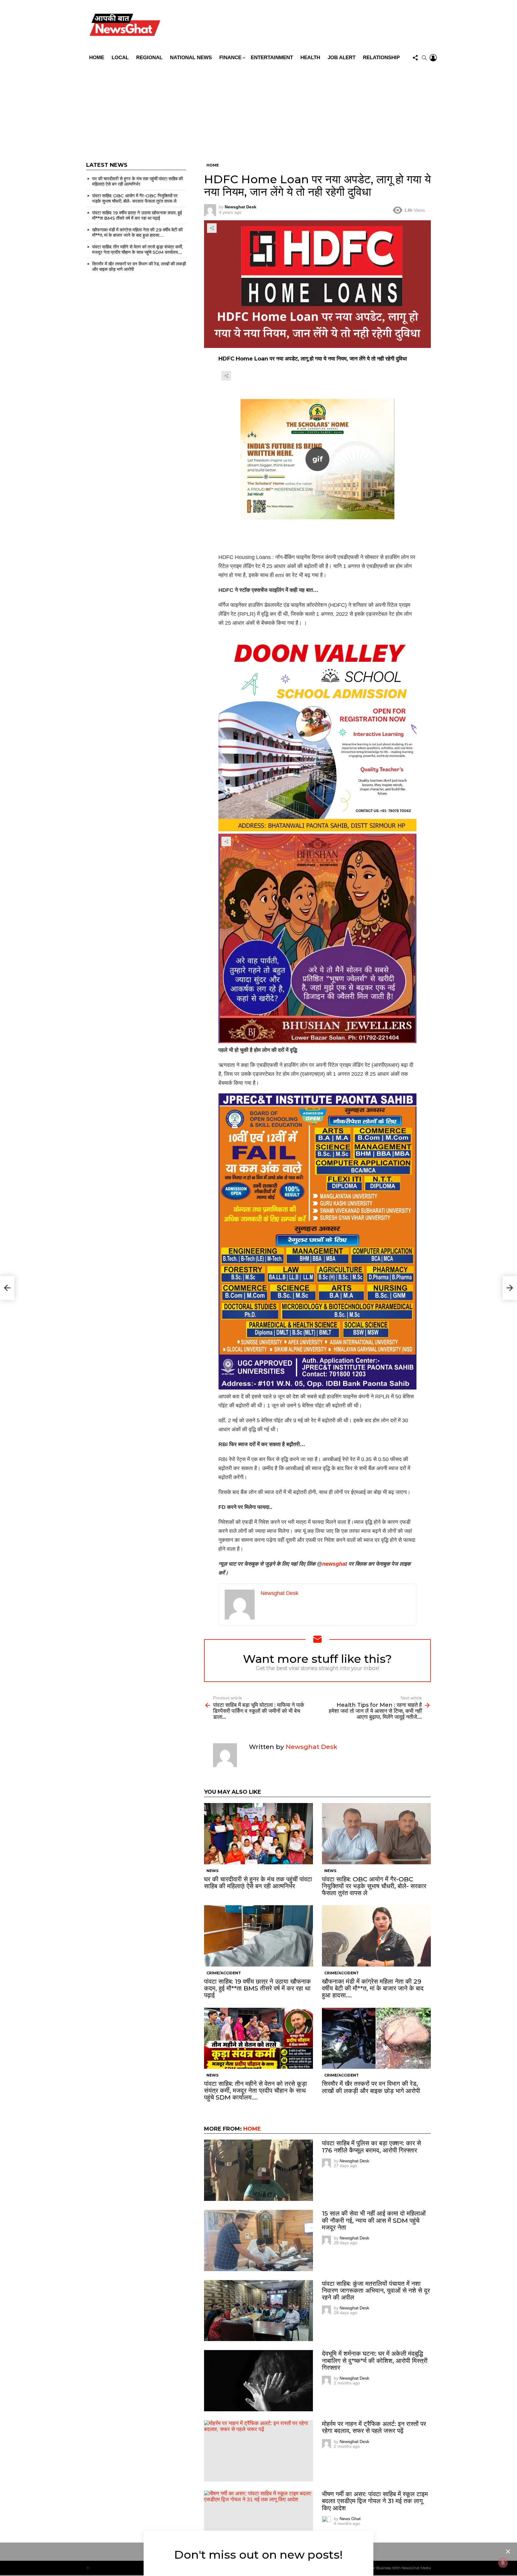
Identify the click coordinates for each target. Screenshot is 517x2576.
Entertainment (272, 58)
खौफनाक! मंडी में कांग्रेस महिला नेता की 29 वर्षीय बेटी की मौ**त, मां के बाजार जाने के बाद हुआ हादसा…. (373, 1988)
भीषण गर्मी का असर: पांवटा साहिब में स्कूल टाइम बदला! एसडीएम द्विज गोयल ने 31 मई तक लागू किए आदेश (375, 2501)
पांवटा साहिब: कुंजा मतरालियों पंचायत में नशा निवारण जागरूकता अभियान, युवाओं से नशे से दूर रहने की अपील (376, 2290)
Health (310, 58)
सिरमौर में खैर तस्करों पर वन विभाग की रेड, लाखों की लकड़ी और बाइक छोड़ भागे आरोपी (371, 2087)
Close (508, 2551)
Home (97, 58)
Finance (230, 58)
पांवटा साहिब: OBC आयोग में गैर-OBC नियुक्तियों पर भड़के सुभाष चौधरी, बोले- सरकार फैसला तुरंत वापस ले (374, 1886)
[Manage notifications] (503, 2563)
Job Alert (342, 58)
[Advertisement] (258, 109)
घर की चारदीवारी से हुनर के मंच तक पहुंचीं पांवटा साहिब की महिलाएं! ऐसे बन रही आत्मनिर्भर (258, 1883)
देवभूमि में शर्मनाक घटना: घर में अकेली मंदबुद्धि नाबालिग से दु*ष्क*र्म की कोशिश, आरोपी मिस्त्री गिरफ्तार (375, 2360)
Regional (149, 58)
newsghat (335, 1564)
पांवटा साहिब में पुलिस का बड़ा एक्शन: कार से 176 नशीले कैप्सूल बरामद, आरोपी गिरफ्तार (371, 2146)
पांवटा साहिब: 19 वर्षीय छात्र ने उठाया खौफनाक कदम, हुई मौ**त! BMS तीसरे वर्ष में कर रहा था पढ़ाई (257, 1988)
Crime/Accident (224, 1973)
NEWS (212, 1871)
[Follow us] (415, 58)
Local (120, 58)
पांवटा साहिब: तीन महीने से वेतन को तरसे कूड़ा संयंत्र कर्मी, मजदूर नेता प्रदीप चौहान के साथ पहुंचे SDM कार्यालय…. (256, 2090)
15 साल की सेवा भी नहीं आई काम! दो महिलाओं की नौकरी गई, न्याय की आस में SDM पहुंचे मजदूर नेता (374, 2220)
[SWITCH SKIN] (301, 26)
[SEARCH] (424, 58)
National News (191, 58)
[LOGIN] (433, 58)
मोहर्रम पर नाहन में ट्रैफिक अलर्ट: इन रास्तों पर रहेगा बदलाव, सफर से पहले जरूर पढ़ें (374, 2427)
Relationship (381, 58)
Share (212, 228)
